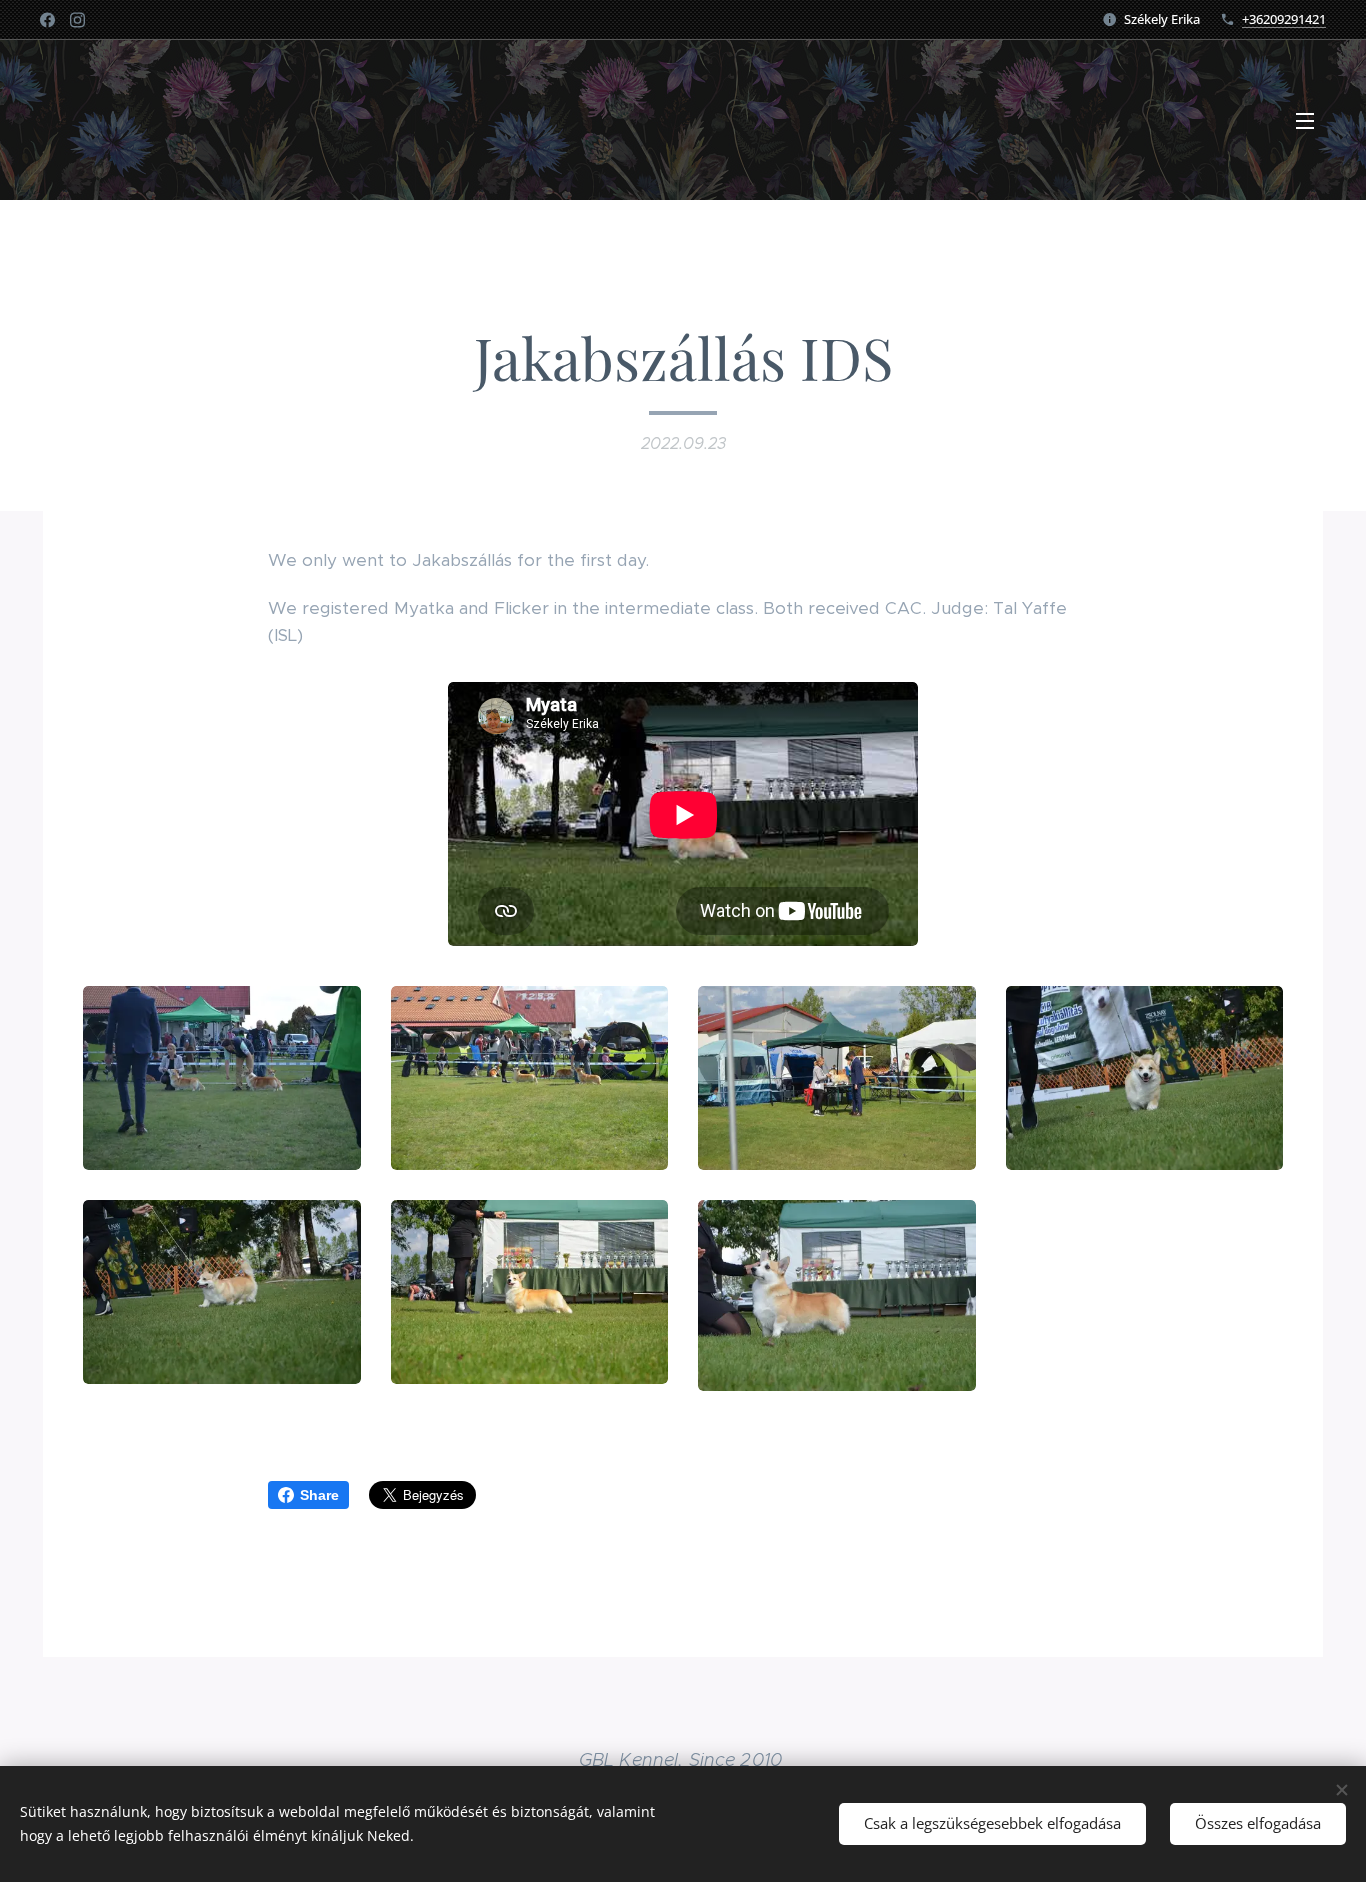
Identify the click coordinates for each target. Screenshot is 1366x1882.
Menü (1311, 120)
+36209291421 (1284, 19)
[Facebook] (47, 20)
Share (319, 1495)
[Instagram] (77, 20)
